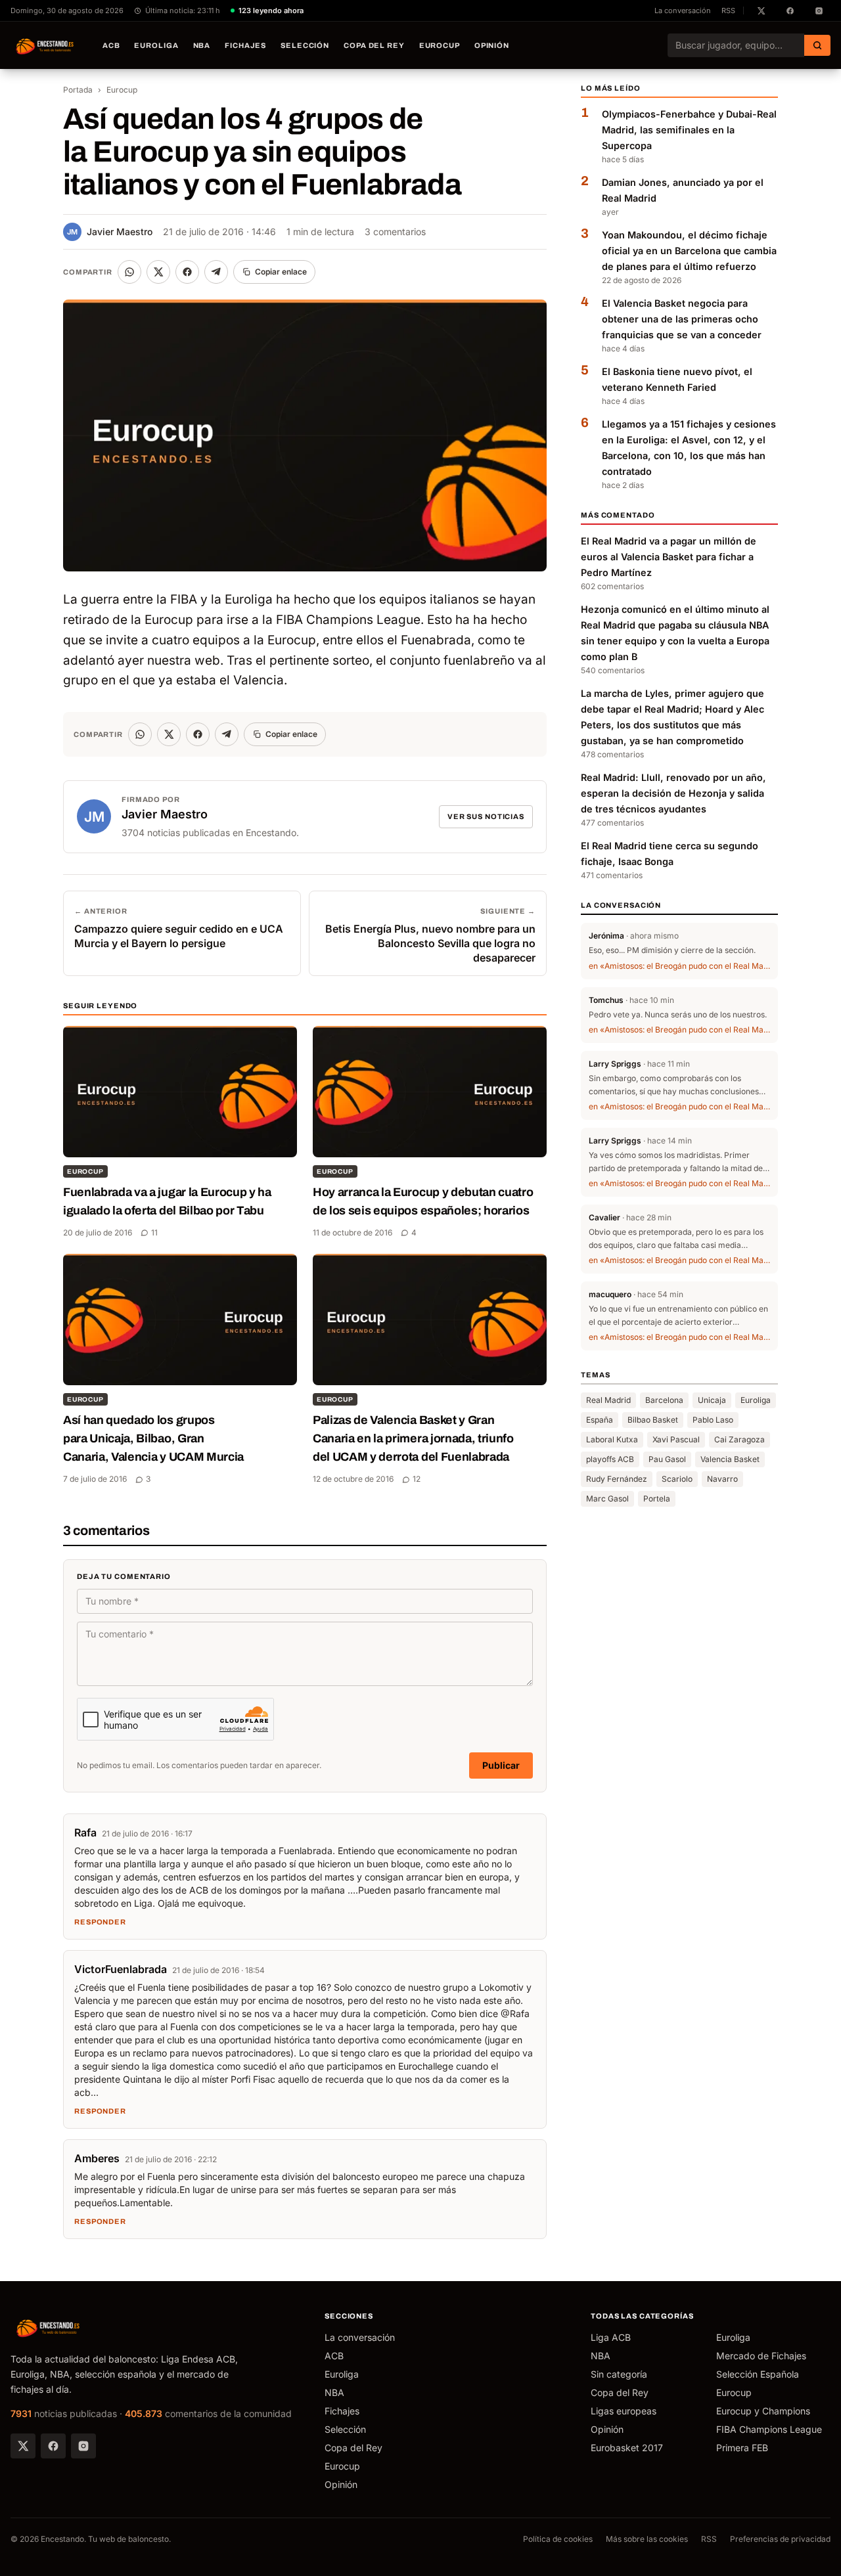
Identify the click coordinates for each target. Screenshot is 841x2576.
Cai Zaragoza (739, 1439)
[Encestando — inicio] (45, 45)
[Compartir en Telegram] (216, 272)
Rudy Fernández (617, 1479)
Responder (100, 1922)
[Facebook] (53, 2446)
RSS (728, 11)
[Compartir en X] (158, 272)
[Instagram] (83, 2446)
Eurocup (440, 45)
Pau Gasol (667, 1459)
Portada (78, 90)
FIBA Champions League (769, 2429)
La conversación (683, 11)
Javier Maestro (110, 232)
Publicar (501, 1765)
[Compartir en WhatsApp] (129, 272)
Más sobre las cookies (647, 2539)
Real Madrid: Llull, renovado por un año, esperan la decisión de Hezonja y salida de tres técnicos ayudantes (673, 793)
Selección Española (758, 2374)
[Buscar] (817, 45)
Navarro (722, 1479)
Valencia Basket (730, 1459)
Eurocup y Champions (763, 2411)
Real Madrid (608, 1400)
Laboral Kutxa (612, 1439)
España (600, 1420)
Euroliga (156, 45)
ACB (111, 45)
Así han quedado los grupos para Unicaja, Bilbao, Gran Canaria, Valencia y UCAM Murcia (153, 1438)
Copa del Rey (374, 45)
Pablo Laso (713, 1420)
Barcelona (664, 1400)
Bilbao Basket (653, 1420)
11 (154, 1232)
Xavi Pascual (676, 1439)
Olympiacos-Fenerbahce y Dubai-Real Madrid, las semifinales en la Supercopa (689, 130)
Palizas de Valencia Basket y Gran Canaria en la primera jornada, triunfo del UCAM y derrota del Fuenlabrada (413, 1438)
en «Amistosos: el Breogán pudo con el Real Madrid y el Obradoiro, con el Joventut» (679, 965)
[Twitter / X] (23, 2446)
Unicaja (712, 1400)
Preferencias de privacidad (780, 2539)
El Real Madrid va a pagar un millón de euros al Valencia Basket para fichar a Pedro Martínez (669, 557)
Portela (657, 1499)
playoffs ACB (610, 1459)
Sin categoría (619, 2374)
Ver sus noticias (486, 816)
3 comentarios (395, 232)
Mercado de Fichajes (761, 2356)
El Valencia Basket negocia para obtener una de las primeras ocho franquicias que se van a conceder (682, 319)
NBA (202, 45)
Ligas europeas (624, 2411)
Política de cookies (558, 2539)
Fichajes (245, 45)
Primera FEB (742, 2448)
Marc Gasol (607, 1499)
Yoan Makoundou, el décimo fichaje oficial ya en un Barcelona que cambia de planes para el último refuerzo (689, 251)
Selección (305, 45)
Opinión (492, 45)
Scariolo (677, 1479)
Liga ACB (611, 2337)
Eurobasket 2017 (627, 2448)
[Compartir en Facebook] (187, 272)
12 (417, 1479)
